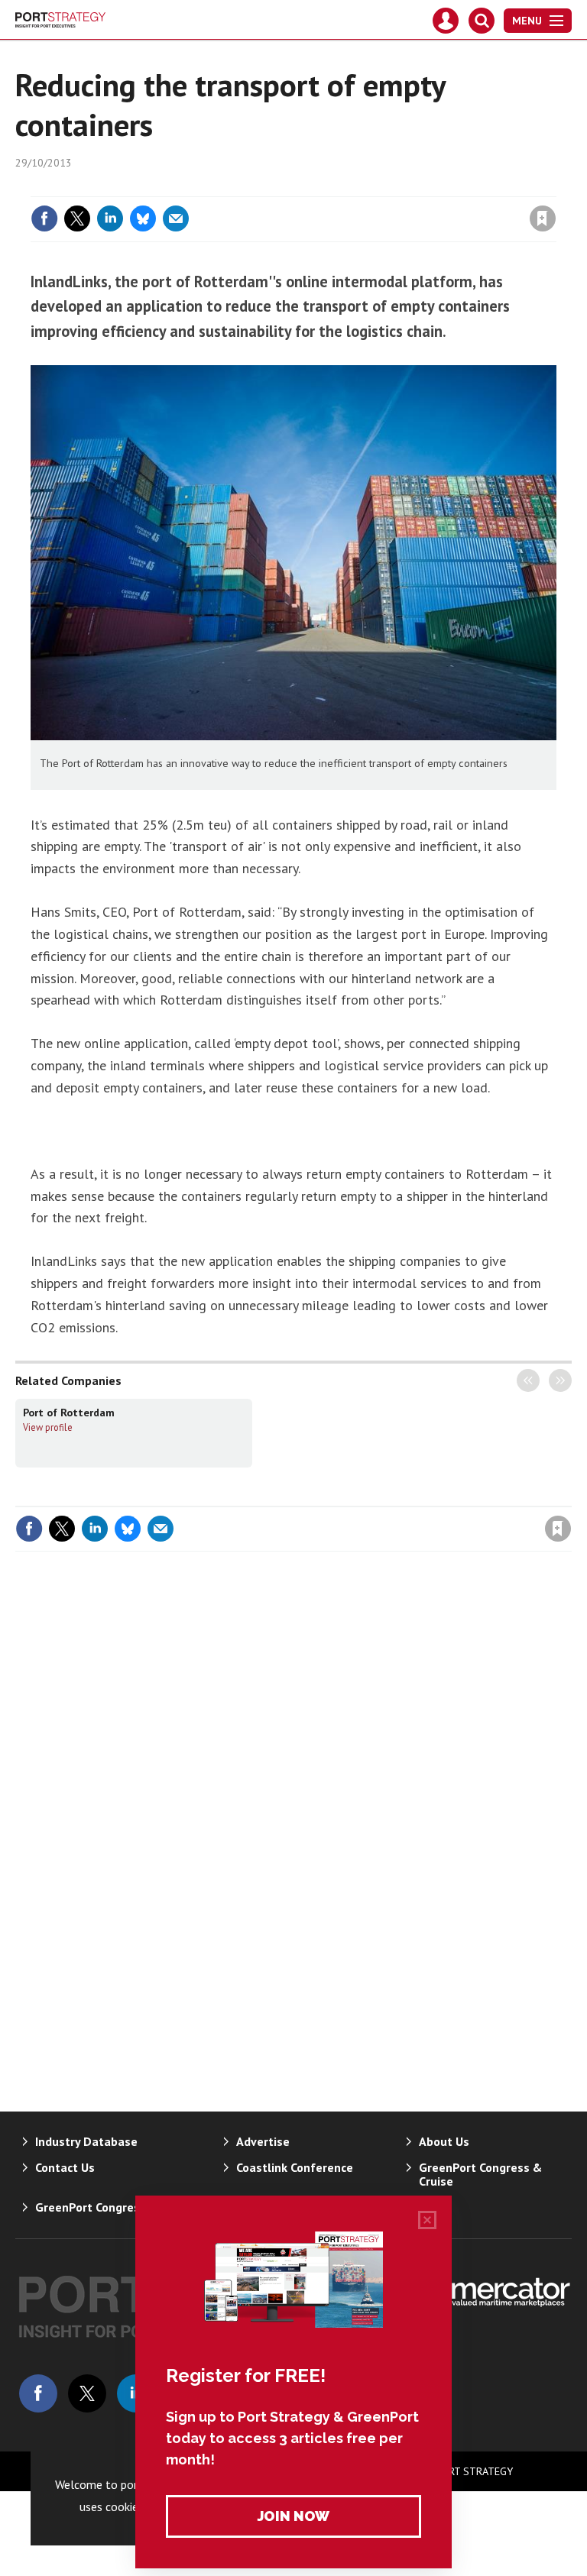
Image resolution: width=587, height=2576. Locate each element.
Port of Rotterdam (69, 1413)
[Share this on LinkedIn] (110, 218)
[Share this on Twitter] (77, 218)
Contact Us (65, 2167)
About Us (444, 2141)
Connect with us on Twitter (87, 2393)
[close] (555, 187)
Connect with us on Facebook (38, 2393)
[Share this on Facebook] (44, 218)
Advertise (263, 2141)
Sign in (362, 187)
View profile (48, 1427)
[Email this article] (176, 218)
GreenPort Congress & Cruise (480, 2174)
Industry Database (86, 2141)
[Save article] (543, 218)
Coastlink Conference (295, 2167)
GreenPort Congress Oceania (114, 2207)
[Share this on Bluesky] (143, 218)
